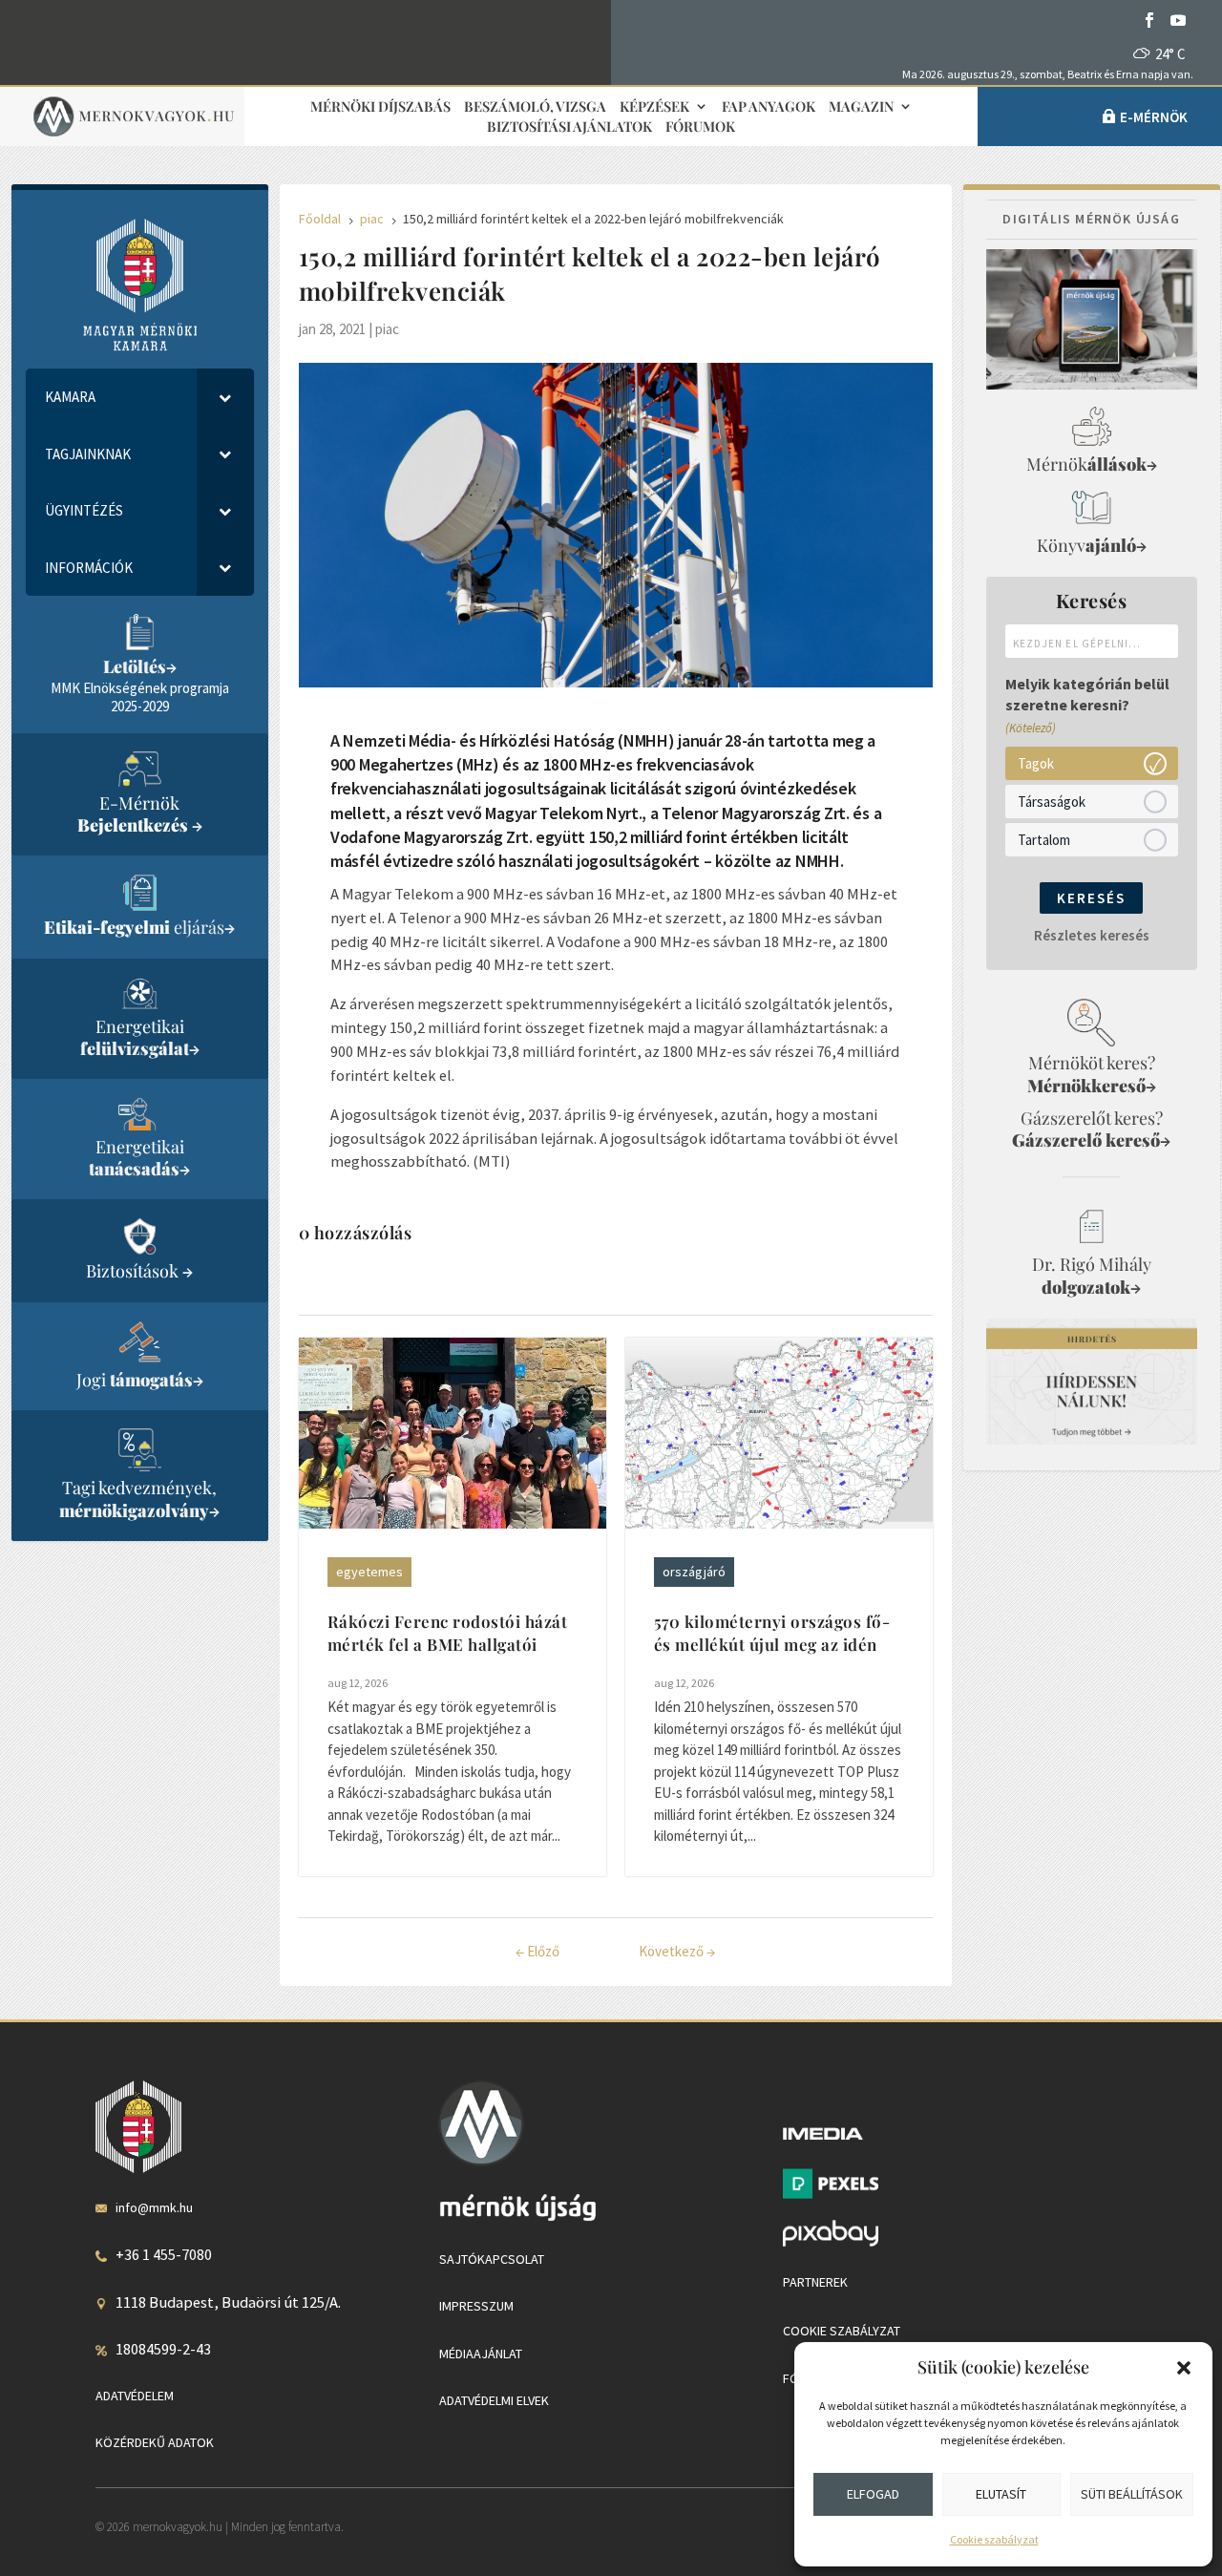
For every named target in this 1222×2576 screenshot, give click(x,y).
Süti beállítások (1132, 2494)
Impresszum (476, 2306)
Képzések (654, 107)
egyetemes (369, 1572)
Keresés (1091, 898)
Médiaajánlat (481, 2354)
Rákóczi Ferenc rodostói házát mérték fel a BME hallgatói (448, 1633)
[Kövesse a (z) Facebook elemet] (1149, 20)
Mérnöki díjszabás (380, 107)
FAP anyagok (769, 107)
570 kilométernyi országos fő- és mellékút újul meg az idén (772, 1633)
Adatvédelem (135, 2396)
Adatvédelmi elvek (494, 2400)
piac (387, 329)
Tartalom (1044, 840)
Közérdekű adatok (155, 2442)
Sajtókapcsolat (492, 2259)
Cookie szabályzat (994, 2539)
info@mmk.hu (154, 2207)
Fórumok (700, 127)
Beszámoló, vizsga (535, 107)
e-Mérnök (1154, 117)
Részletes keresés (1092, 935)
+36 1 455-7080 (164, 2254)
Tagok (1036, 763)
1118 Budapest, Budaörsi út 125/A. (228, 2302)
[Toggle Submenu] (225, 397)
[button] (1184, 2368)
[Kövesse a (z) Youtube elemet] (1178, 20)
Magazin (861, 107)
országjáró (694, 1572)
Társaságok (1052, 802)
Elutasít (1001, 2494)
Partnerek (815, 2282)
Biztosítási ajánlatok (569, 127)
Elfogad (873, 2494)
